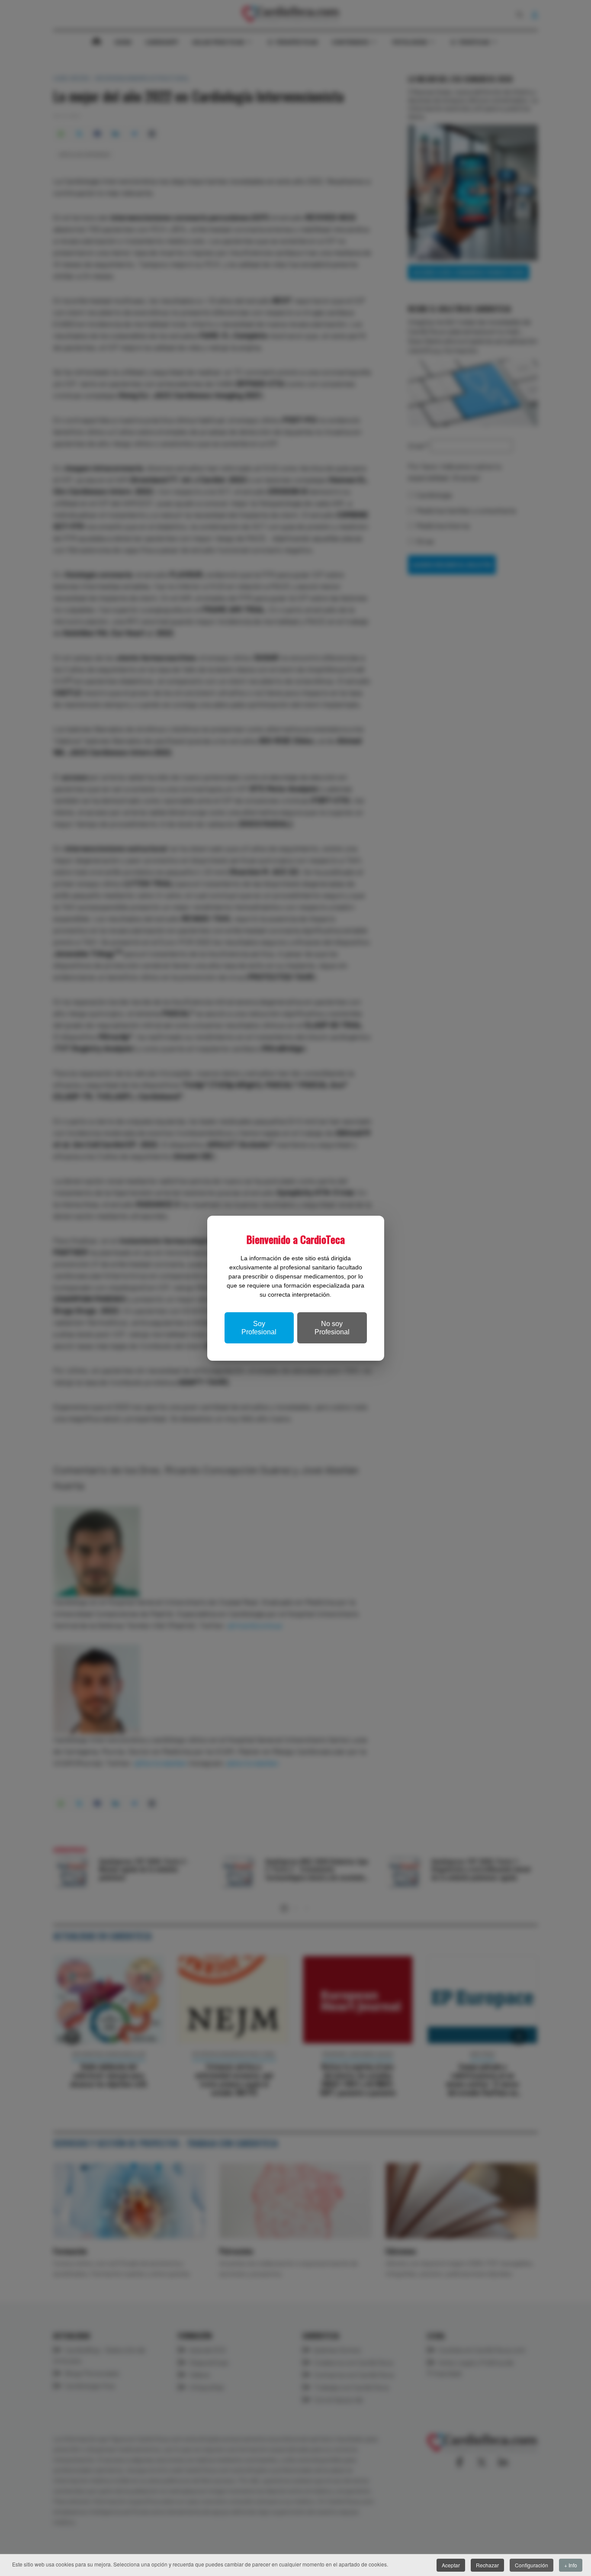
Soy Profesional (259, 1328)
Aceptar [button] (451, 2565)
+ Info (571, 2565)
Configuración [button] (532, 2565)
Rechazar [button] (487, 2565)
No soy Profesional (332, 1328)
